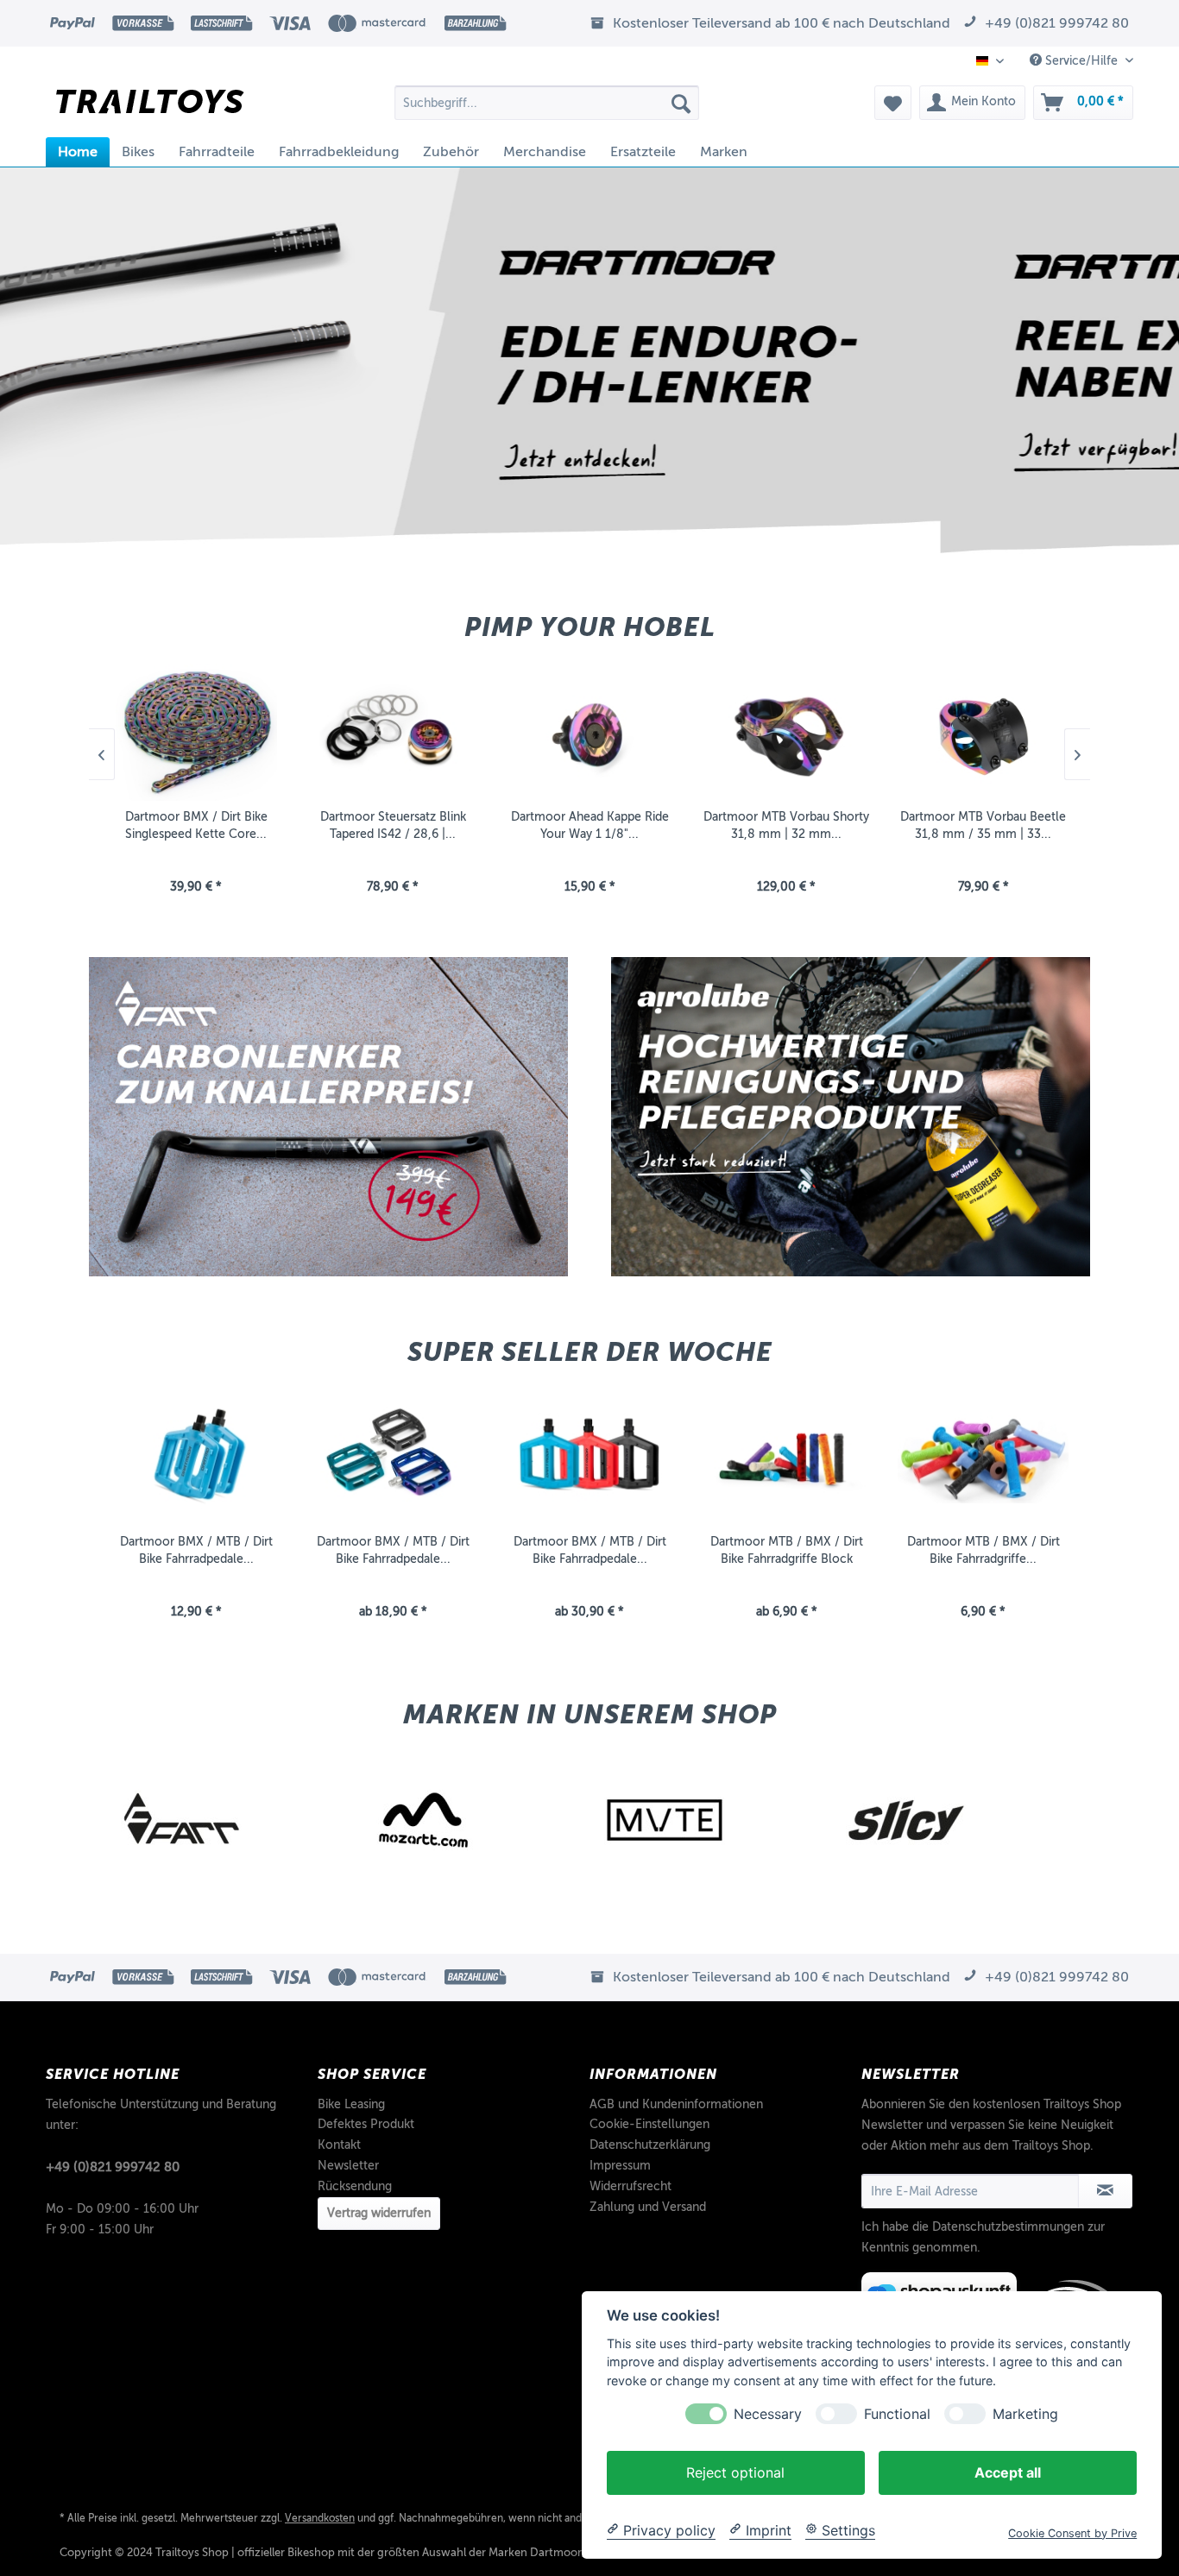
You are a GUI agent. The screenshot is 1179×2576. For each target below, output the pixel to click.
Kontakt (339, 2145)
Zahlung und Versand (648, 2207)
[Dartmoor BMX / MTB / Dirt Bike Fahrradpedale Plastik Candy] (196, 1457)
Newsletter (348, 2166)
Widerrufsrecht (630, 2186)
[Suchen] (681, 103)
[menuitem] (547, 103)
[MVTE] (469, 1820)
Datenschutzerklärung (650, 2145)
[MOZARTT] (227, 1820)
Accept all (1008, 2472)
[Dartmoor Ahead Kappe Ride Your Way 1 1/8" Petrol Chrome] (393, 732)
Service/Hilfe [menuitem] (1081, 61)
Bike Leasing (351, 2104)
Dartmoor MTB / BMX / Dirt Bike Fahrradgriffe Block (787, 1550)
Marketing (1025, 2413)
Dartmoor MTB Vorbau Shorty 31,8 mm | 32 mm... (589, 825)
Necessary (768, 2413)
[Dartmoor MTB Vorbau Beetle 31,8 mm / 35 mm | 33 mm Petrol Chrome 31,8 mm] (786, 732)
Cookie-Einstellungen (649, 2124)
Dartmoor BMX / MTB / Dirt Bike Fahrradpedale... (196, 1550)
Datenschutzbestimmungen (1008, 2227)
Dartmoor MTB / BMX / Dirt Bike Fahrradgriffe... (984, 1550)
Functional (897, 2413)
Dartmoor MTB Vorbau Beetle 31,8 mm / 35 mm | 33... (786, 825)
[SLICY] (710, 1820)
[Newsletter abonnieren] (1105, 2191)
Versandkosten (320, 2518)
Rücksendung (355, 2186)
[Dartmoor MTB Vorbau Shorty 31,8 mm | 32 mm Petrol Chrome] (589, 732)
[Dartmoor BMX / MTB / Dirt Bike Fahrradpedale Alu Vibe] (393, 1457)
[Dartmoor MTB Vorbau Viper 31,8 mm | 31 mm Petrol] (983, 732)
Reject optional (735, 2472)
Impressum (620, 2166)
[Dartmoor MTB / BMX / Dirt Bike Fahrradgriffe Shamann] (983, 1457)
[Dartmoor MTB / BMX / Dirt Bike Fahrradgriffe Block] (786, 1457)
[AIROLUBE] (952, 1820)
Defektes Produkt (366, 2124)
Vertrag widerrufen (379, 2213)
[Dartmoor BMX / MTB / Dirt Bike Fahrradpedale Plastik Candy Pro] (589, 1457)
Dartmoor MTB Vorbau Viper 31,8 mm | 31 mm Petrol (984, 825)
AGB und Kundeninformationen (676, 2104)
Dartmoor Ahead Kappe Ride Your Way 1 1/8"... (393, 825)
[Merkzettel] (893, 103)
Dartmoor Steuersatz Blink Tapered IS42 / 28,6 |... (196, 825)
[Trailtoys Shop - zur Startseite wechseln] (150, 107)
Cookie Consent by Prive (1072, 2532)
